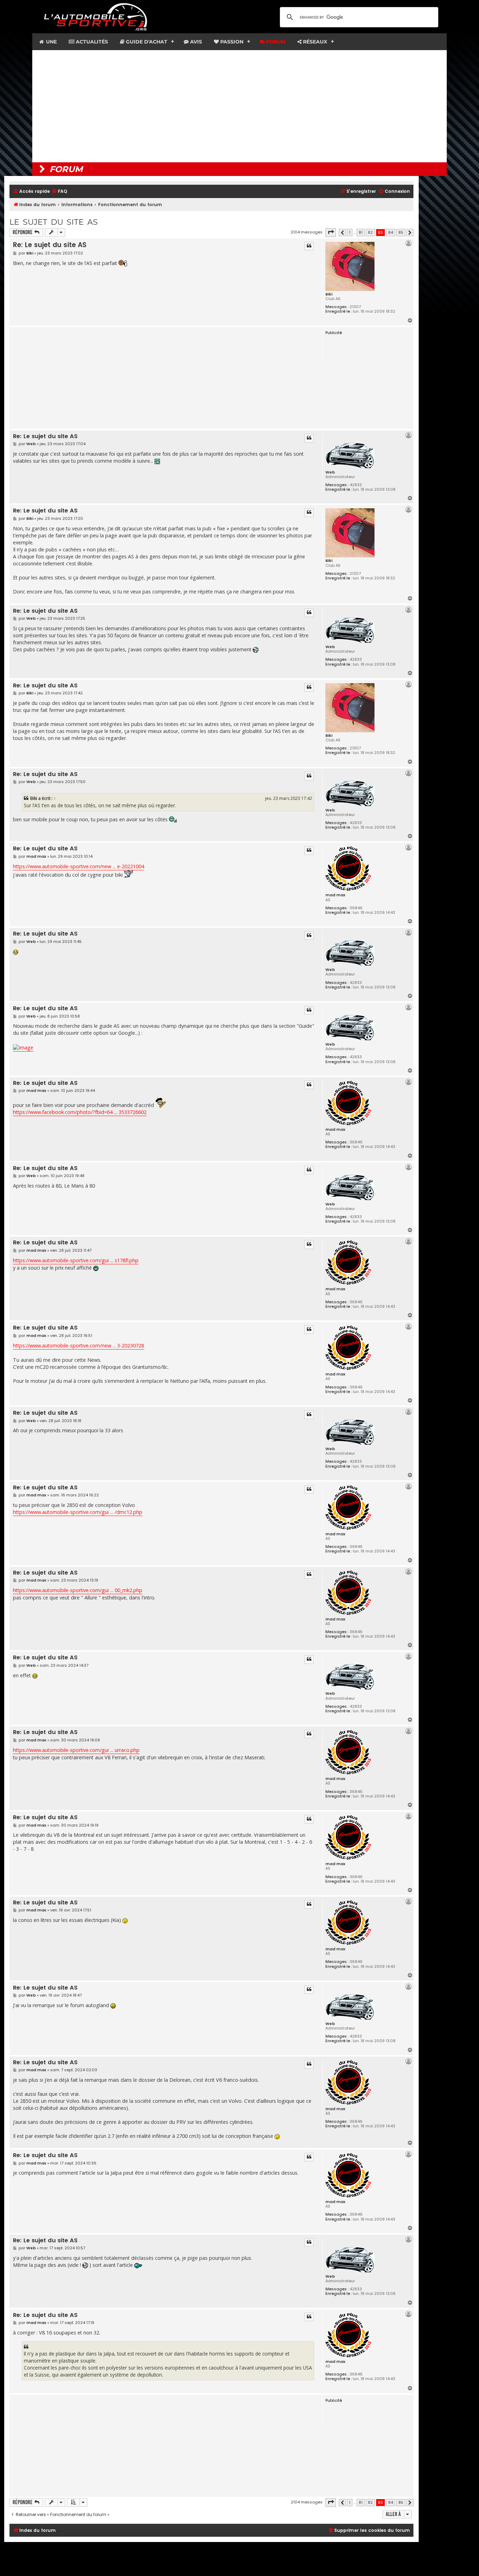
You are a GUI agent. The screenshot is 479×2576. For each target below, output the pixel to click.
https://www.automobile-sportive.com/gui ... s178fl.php (76, 1260)
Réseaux (314, 42)
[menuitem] (59, 192)
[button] (331, 232)
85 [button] (401, 232)
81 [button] (361, 232)
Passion (231, 42)
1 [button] (350, 232)
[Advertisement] (239, 106)
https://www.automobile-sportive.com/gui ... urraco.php (76, 1750)
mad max (335, 895)
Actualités (91, 42)
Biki (329, 294)
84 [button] (391, 232)
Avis (195, 42)
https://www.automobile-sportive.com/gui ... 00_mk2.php (78, 1590)
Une (51, 42)
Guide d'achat (146, 42)
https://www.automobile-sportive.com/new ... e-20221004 (79, 866)
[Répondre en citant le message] (309, 246)
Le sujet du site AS (54, 222)
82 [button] (370, 232)
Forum (275, 42)
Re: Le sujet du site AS (50, 245)
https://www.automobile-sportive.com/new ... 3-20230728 (79, 1345)
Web (330, 472)
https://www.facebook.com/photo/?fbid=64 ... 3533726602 (80, 1112)
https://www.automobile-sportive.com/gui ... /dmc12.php (78, 1512)
